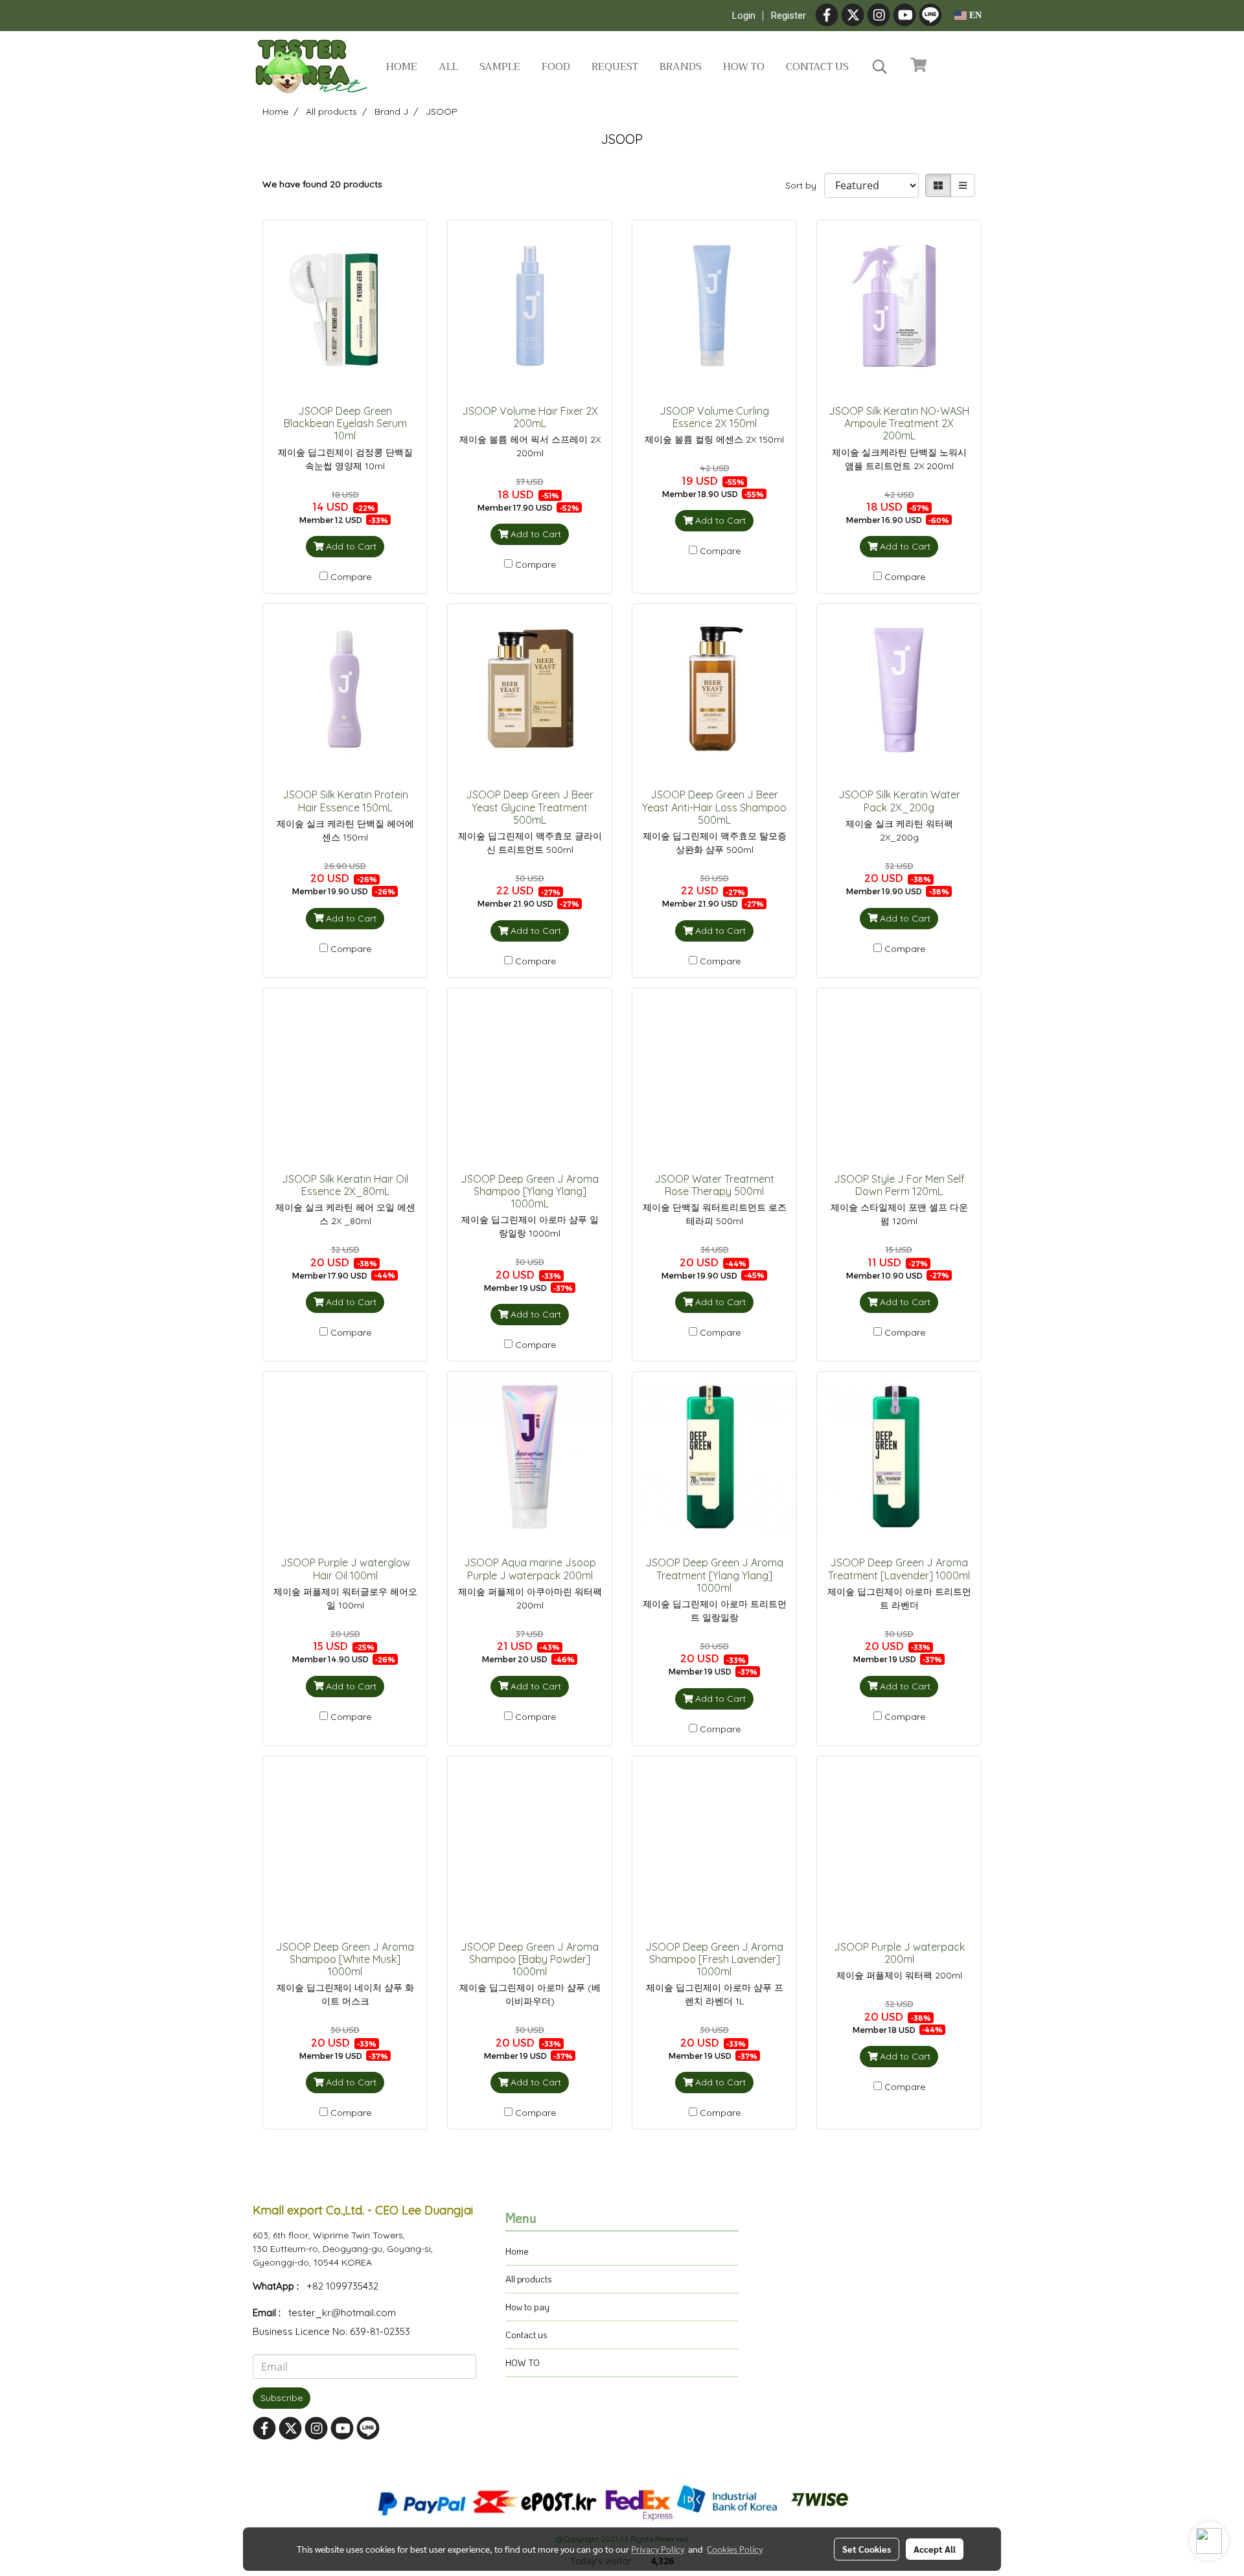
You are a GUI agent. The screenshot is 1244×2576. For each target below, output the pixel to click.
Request (615, 67)
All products (529, 2279)
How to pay (527, 2307)
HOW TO (523, 2362)
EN (974, 15)
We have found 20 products (322, 184)
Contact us (817, 67)
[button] (880, 67)
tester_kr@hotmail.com (342, 2313)
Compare (351, 577)
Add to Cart (350, 546)
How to (744, 67)
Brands (681, 67)
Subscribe (282, 2398)
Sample (500, 67)
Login (744, 16)
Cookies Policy (735, 2549)
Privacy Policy (658, 2549)
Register (789, 16)
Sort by (805, 185)
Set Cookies (867, 2549)
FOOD (556, 67)
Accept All (935, 2549)
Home (402, 67)
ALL (448, 67)
